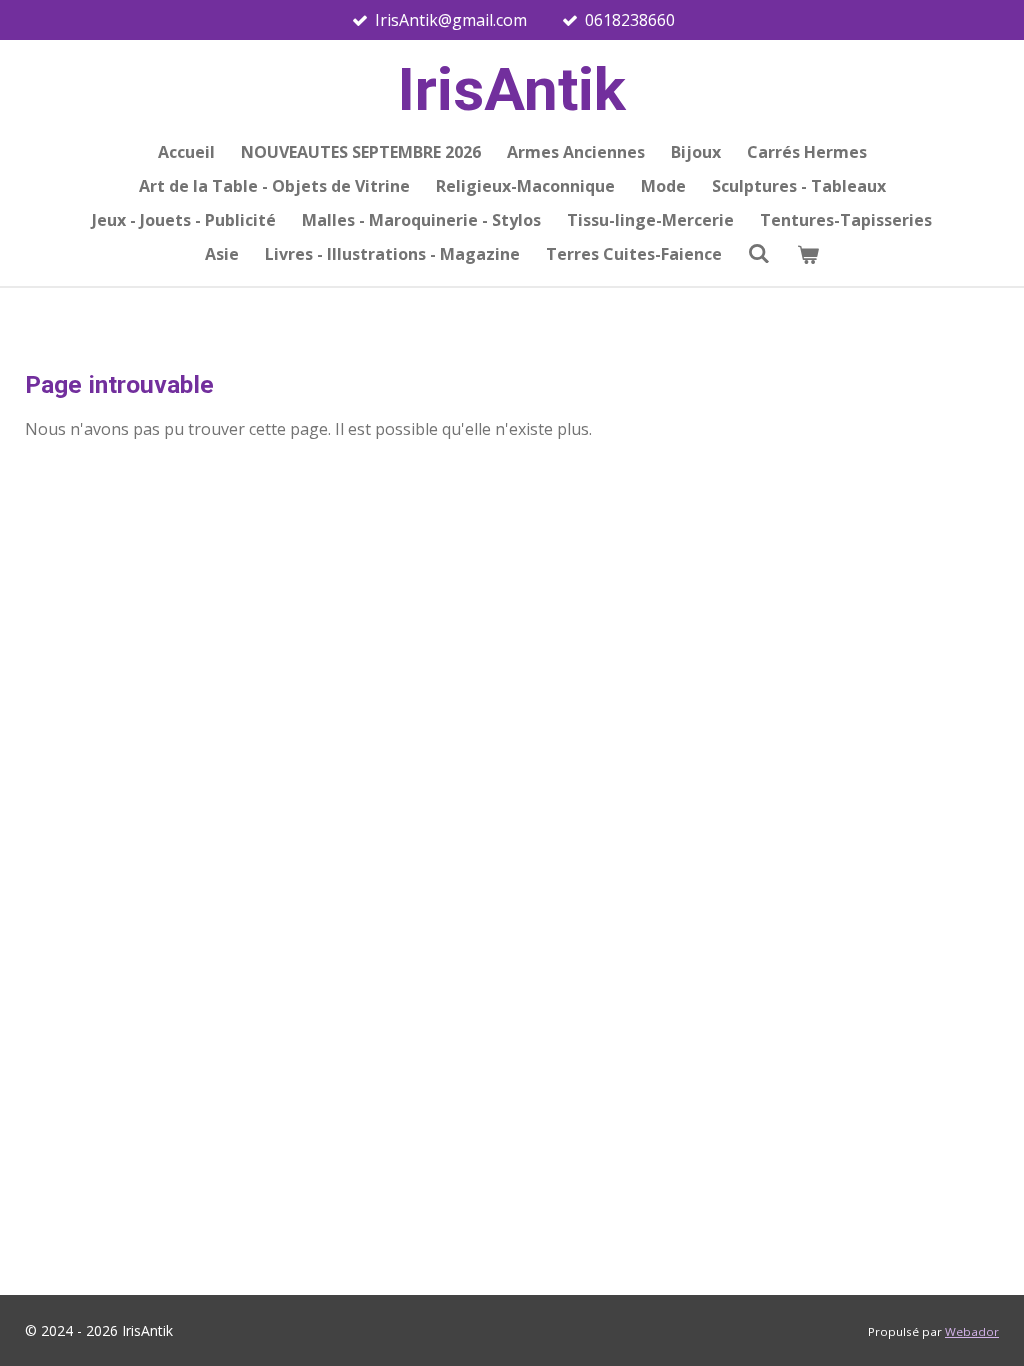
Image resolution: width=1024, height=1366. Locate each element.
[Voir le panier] (808, 254)
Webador (972, 1331)
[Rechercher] (759, 253)
